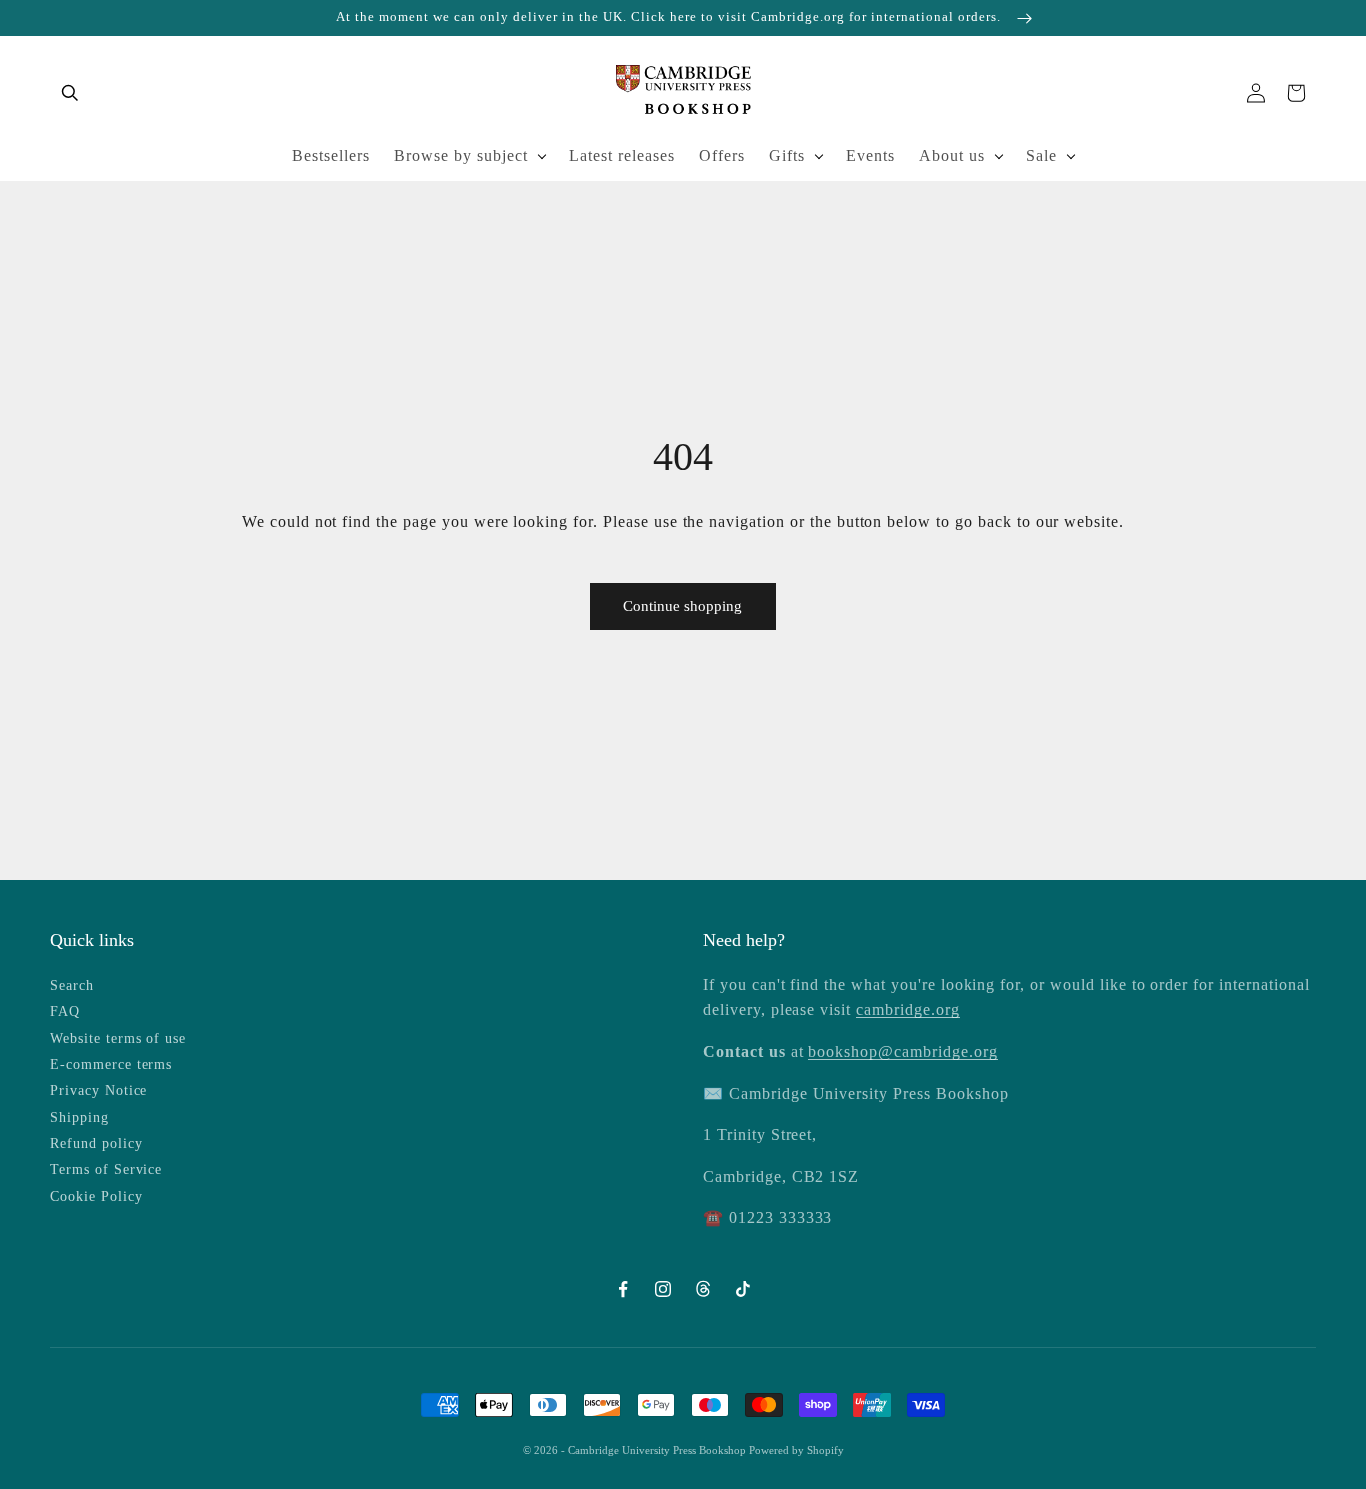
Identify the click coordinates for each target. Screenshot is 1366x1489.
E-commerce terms (111, 1064)
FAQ (65, 1011)
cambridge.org (907, 1009)
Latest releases (622, 155)
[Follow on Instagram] (663, 1289)
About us (952, 155)
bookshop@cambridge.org (902, 1051)
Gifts (787, 155)
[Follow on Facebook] (623, 1289)
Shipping (79, 1117)
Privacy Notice (98, 1090)
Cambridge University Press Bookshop (658, 1450)
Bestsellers (331, 155)
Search (72, 985)
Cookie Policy (96, 1196)
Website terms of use (118, 1038)
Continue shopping (682, 606)
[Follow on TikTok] (743, 1289)
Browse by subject (461, 155)
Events (870, 155)
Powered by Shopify (796, 1450)
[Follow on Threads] (703, 1289)
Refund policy (96, 1143)
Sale (1041, 155)
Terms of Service (106, 1169)
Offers (722, 155)
